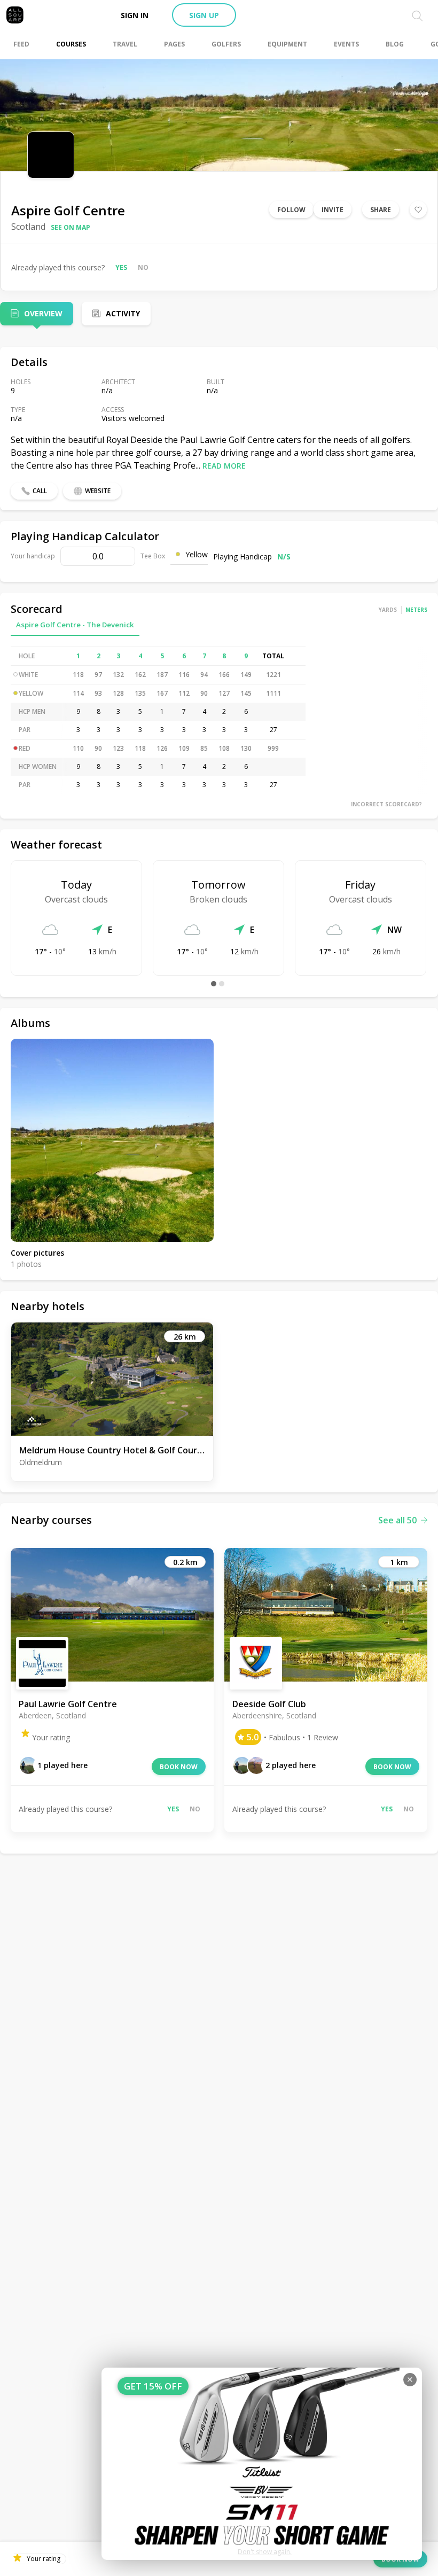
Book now (179, 1767)
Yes (121, 267)
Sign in (135, 15)
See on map (71, 227)
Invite (333, 210)
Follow (291, 210)
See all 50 (397, 1520)
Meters (416, 610)
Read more (224, 466)
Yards (388, 610)
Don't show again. (265, 2552)
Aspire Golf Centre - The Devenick (75, 625)
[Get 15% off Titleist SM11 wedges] (262, 2464)
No (143, 267)
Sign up (204, 15)
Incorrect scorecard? (386, 804)
